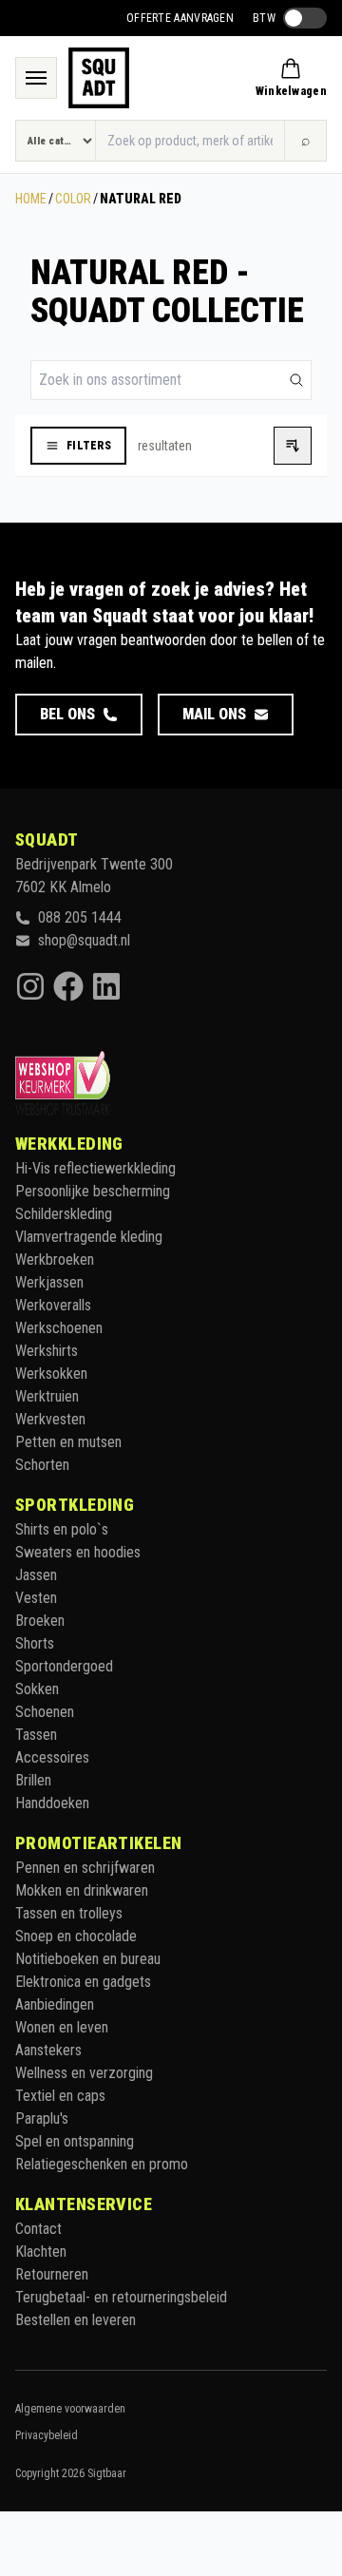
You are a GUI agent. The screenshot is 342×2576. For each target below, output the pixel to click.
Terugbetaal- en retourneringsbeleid (121, 2297)
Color (73, 199)
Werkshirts (47, 1351)
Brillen (33, 1780)
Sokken (37, 1689)
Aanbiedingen (55, 2004)
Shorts (35, 1643)
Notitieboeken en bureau (88, 1959)
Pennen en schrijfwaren (85, 1868)
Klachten (41, 2252)
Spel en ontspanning (75, 2141)
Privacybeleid (47, 2435)
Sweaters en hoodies (78, 1552)
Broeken (40, 1621)
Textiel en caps (60, 2096)
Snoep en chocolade (76, 1936)
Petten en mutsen (68, 1442)
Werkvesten (50, 1419)
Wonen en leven (62, 2027)
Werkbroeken (55, 1259)
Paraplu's (42, 2118)
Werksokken (51, 1374)
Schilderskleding (64, 1214)
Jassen (36, 1575)
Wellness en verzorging (84, 2073)
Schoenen (45, 1712)
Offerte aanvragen (180, 18)
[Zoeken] (296, 380)
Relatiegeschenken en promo (102, 2164)
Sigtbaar (107, 2473)
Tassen (36, 1735)
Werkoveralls (53, 1305)
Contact (38, 2229)
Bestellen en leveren (76, 2320)
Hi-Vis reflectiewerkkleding (95, 1168)
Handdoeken (52, 1803)
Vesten (36, 1598)
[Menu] (36, 78)
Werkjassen (49, 1282)
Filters (89, 446)
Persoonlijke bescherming (93, 1191)
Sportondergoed (64, 1666)
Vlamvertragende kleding (89, 1237)
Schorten (42, 1465)
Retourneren (52, 2274)
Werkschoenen (59, 1328)
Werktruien (47, 1396)
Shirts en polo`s (62, 1529)
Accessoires (52, 1757)
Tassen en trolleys (69, 1913)
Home (31, 199)
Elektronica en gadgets (83, 1982)
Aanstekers (48, 2050)
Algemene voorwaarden (70, 2409)
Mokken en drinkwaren (82, 1890)
